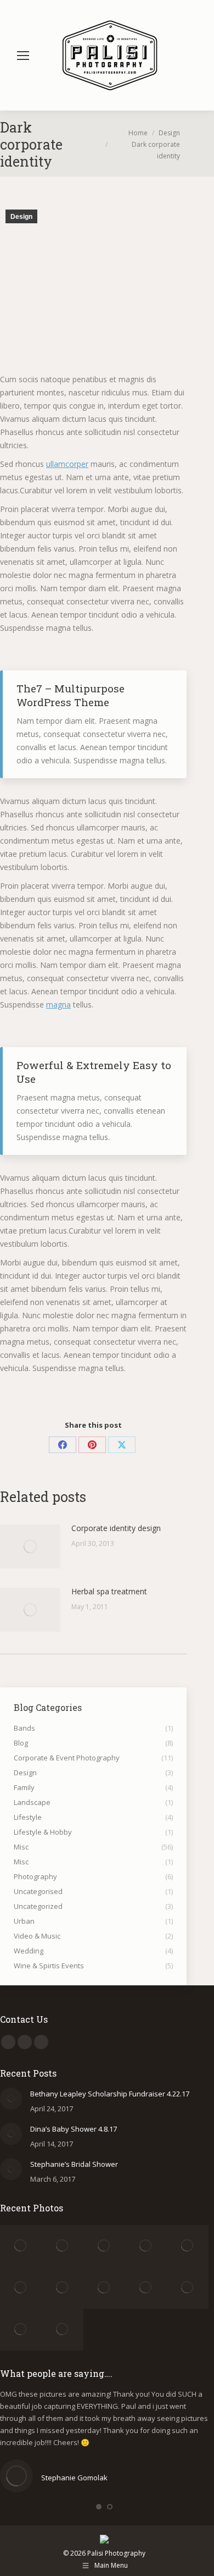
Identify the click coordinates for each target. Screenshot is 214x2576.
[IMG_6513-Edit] (146, 2246)
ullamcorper (67, 464)
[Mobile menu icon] (23, 56)
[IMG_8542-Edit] (21, 2330)
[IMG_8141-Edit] (104, 2288)
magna (58, 1004)
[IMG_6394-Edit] (63, 2288)
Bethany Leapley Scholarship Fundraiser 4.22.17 (110, 2094)
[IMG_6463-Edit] (188, 2246)
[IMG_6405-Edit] (21, 2288)
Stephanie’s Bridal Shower (74, 2164)
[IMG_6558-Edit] (21, 2246)
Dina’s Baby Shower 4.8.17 (74, 2129)
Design (21, 217)
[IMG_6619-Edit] (63, 2246)
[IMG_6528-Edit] (104, 2246)
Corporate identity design (116, 1528)
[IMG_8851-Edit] (63, 2330)
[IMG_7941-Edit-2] (146, 2288)
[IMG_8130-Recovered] (188, 2288)
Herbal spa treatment (109, 1591)
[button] (99, 2507)
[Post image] (30, 1546)
